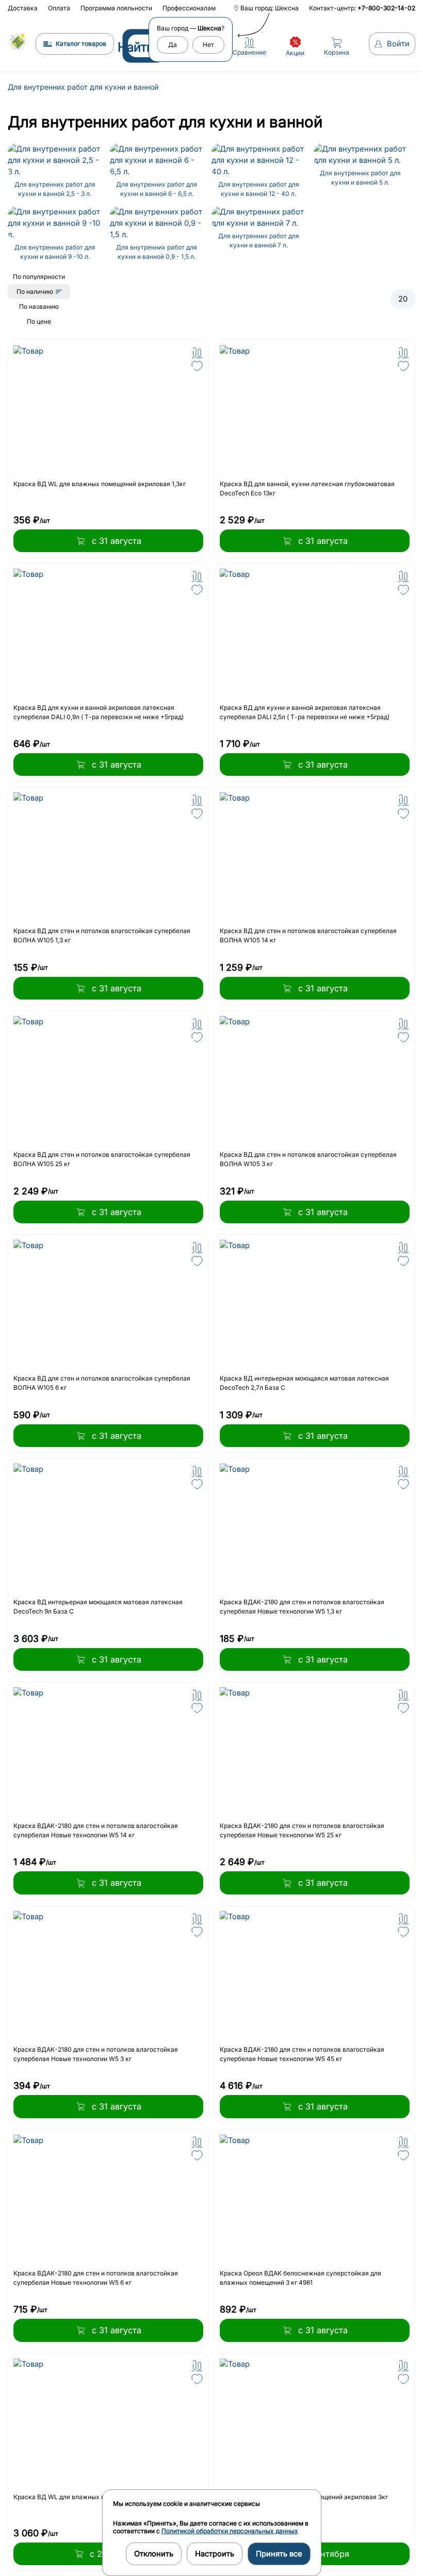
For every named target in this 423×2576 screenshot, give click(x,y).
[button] (197, 353)
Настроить (215, 2554)
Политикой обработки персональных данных (230, 2531)
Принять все (279, 2554)
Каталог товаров (81, 44)
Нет (208, 45)
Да (173, 45)
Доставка (23, 8)
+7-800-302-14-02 (386, 8)
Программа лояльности (116, 8)
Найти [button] (136, 47)
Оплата (59, 8)
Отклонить (154, 2554)
